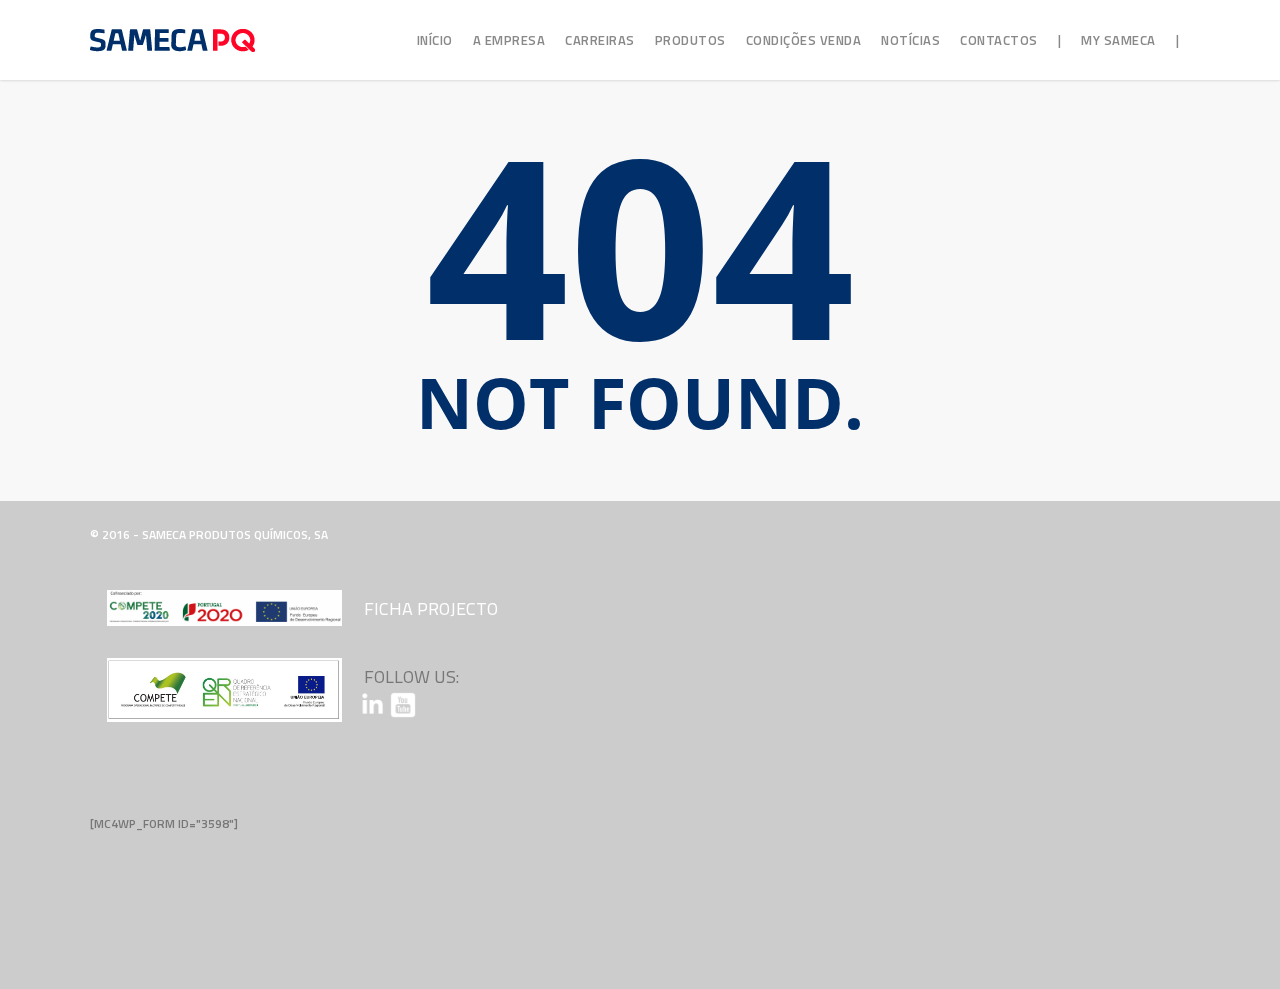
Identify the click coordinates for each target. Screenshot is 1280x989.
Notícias (910, 40)
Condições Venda (804, 40)
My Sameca (1118, 40)
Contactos (999, 40)
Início (435, 40)
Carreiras (600, 40)
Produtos (690, 40)
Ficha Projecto (431, 608)
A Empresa (509, 40)
